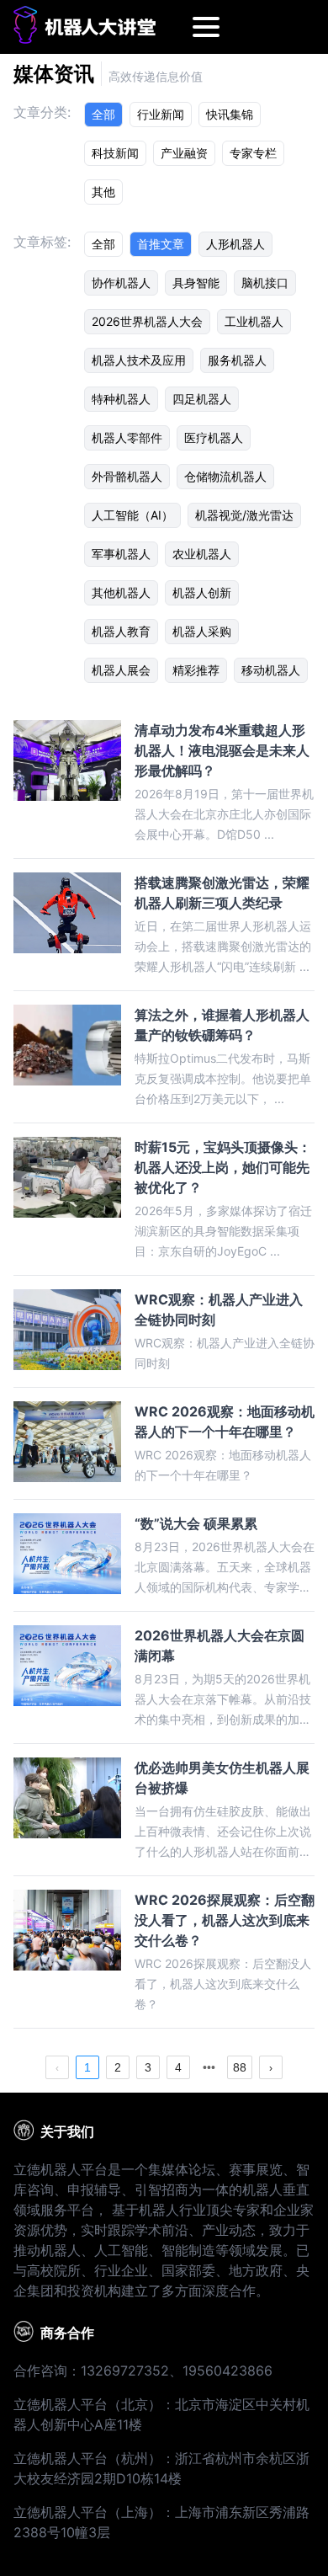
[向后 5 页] (209, 2067)
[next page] (209, 2067)
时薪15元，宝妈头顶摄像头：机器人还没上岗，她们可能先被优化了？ (223, 1167)
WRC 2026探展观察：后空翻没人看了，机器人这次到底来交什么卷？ (225, 1920)
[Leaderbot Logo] (85, 39)
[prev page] (57, 2067)
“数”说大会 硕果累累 (196, 1523)
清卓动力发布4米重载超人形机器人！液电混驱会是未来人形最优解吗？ (222, 750)
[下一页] (271, 2067)
